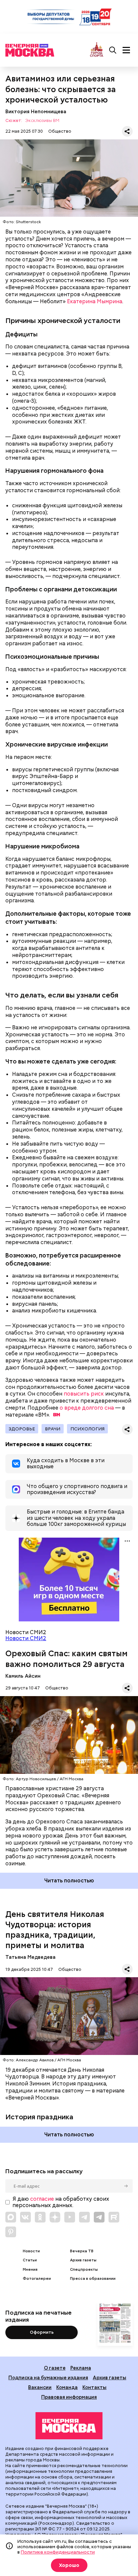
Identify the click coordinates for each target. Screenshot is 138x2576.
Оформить (42, 2332)
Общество (60, 131)
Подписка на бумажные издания (48, 2377)
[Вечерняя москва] (69, 2426)
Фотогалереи (37, 2279)
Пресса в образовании (93, 2279)
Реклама (81, 2368)
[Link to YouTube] (70, 2217)
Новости (31, 2251)
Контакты (94, 2387)
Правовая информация (69, 2397)
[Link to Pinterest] (11, 2232)
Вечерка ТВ (82, 2251)
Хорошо (69, 2565)
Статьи (30, 2260)
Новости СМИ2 (26, 1638)
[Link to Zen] (55, 2217)
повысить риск (84, 1394)
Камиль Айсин (23, 1676)
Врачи (53, 1429)
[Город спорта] (97, 50)
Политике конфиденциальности (58, 2552)
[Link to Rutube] (114, 2217)
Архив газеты (83, 2260)
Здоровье (22, 1429)
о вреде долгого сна (87, 1408)
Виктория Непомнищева (36, 111)
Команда (67, 2387)
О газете (55, 2368)
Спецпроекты (84, 2270)
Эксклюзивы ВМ (42, 121)
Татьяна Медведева (30, 1957)
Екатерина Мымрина (95, 301)
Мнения (30, 2270)
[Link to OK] (40, 2217)
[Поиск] (113, 50)
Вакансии (40, 2387)
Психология (87, 1429)
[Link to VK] (25, 2217)
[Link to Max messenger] (11, 2217)
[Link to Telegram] (84, 2217)
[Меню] (126, 50)
